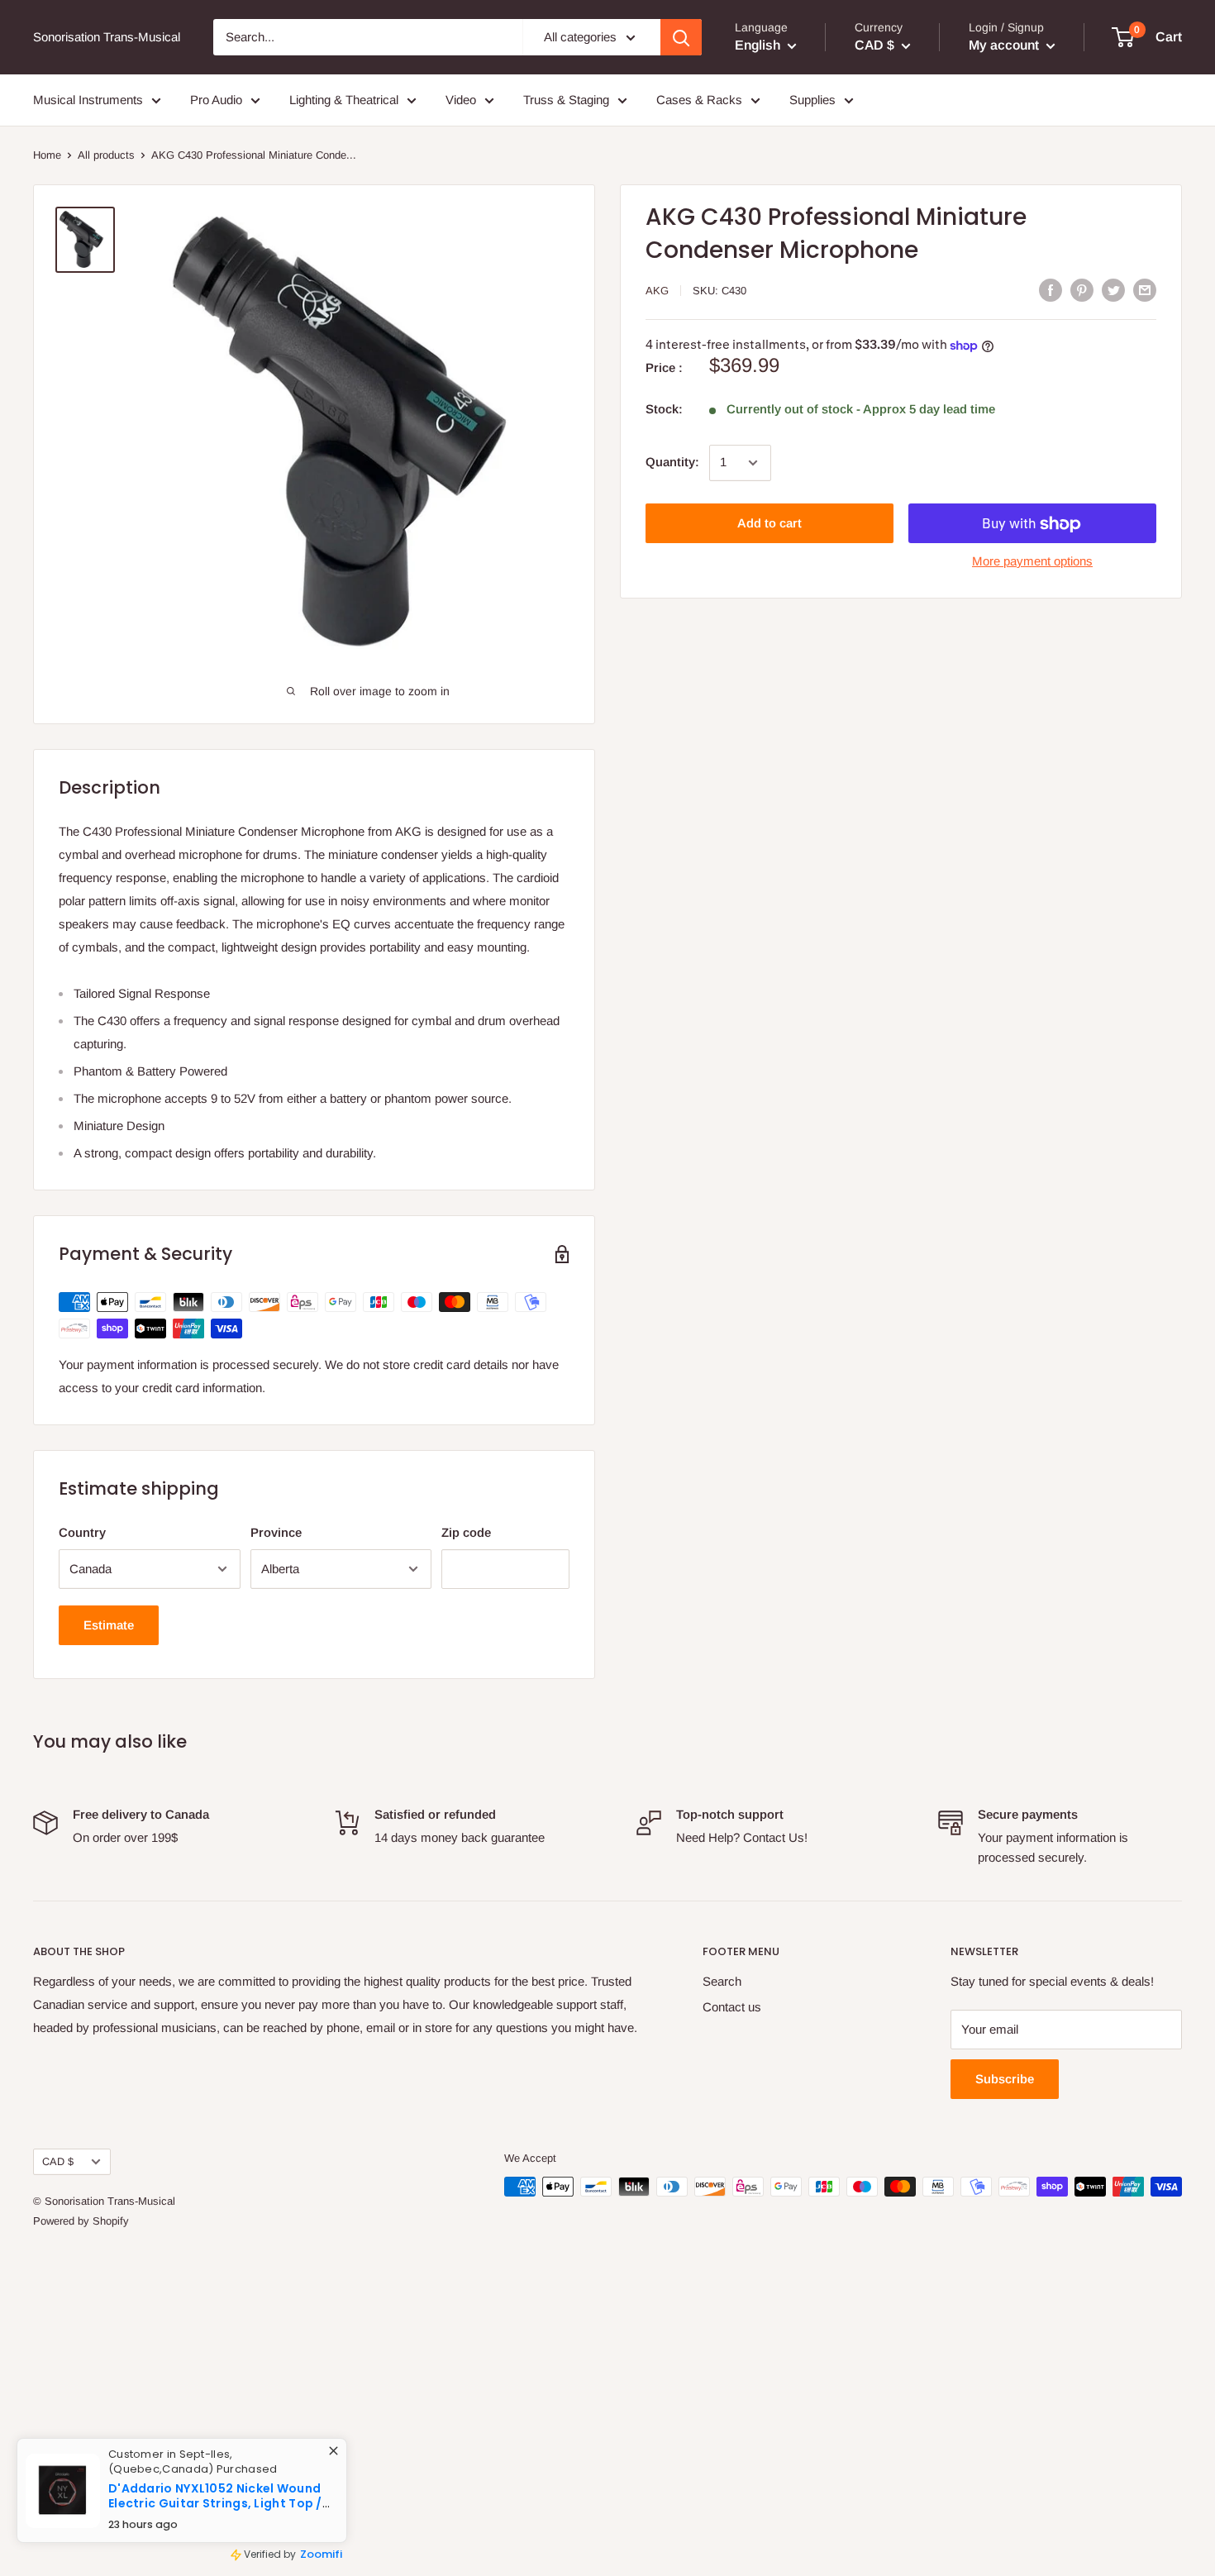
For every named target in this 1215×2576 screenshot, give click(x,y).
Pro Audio (216, 100)
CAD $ (58, 2161)
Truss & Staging (566, 100)
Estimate (109, 1625)
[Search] (681, 37)
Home (47, 155)
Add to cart (769, 524)
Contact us (732, 2007)
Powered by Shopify (81, 2221)
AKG (657, 291)
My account (1005, 45)
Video (461, 100)
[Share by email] (1145, 290)
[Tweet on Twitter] (1113, 290)
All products (106, 155)
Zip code (466, 1532)
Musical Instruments (88, 100)
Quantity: (672, 463)
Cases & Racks (699, 100)
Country (82, 1532)
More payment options (1032, 562)
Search (722, 1981)
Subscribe (1005, 2079)
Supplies (812, 100)
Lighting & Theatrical (344, 100)
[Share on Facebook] (1051, 290)
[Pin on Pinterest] (1082, 290)
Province (276, 1532)
